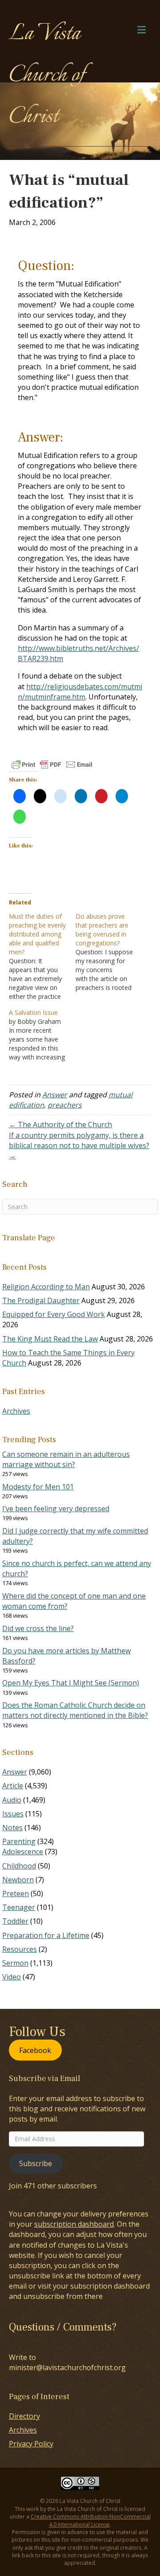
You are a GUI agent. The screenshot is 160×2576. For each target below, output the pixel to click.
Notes (12, 1828)
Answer (55, 1095)
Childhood (19, 1866)
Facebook (35, 2050)
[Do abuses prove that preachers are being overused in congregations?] (109, 952)
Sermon (15, 1963)
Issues (13, 1814)
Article (13, 1786)
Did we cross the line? (38, 1628)
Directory (24, 2416)
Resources (20, 1949)
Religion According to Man (46, 1287)
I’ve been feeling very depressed (56, 1509)
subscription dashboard (74, 2224)
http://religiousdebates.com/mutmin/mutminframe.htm (80, 692)
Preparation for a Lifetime (46, 1935)
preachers (65, 1105)
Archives (16, 1411)
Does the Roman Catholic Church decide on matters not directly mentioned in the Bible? (75, 1710)
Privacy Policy (31, 2444)
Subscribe (36, 2163)
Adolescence (23, 1852)
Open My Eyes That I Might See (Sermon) (71, 1683)
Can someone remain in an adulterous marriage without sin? (66, 1459)
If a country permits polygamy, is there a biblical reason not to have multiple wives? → (79, 1145)
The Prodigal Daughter (41, 1300)
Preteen (16, 1893)
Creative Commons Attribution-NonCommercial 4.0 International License (91, 2520)
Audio (12, 1800)
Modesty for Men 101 (38, 1487)
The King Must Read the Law (50, 1339)
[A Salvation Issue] (42, 1035)
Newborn (18, 1880)
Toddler (15, 1921)
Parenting (19, 1841)
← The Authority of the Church (60, 1124)
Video (12, 1977)
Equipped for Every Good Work (54, 1314)
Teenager (19, 1907)
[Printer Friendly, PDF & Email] (52, 765)
